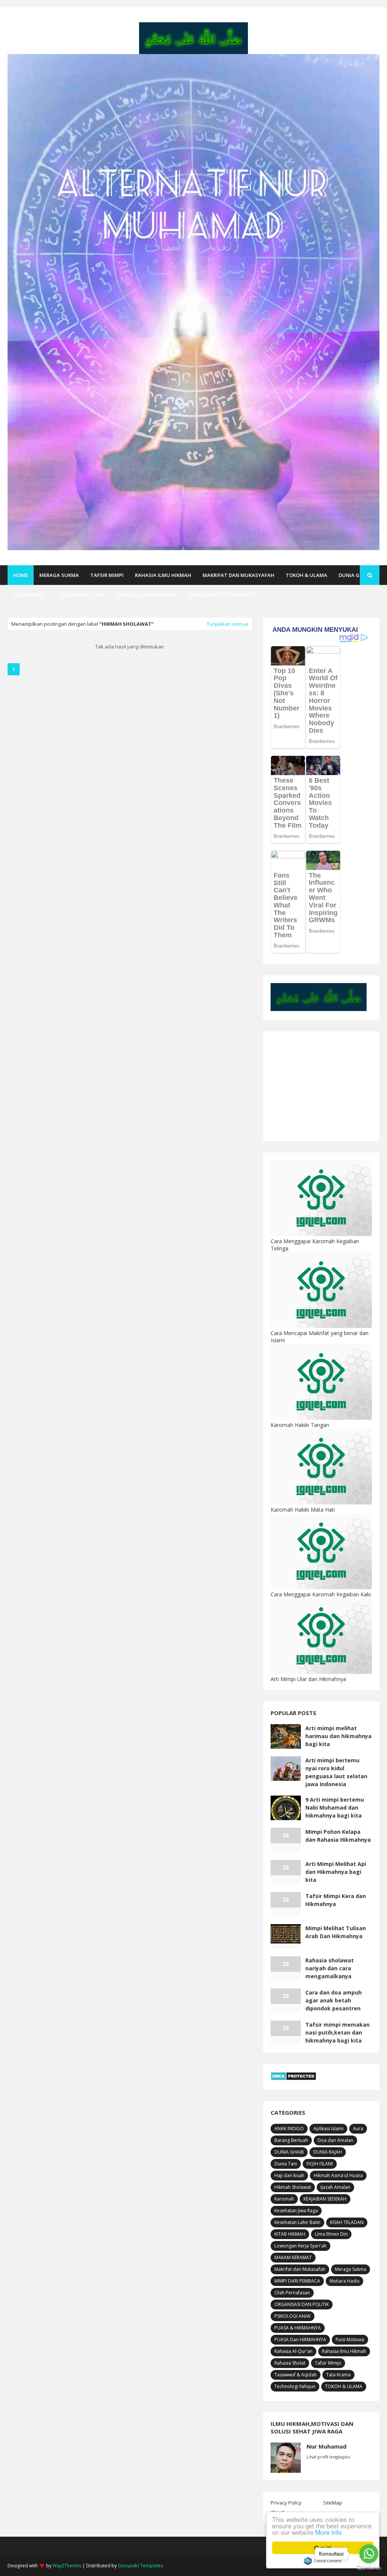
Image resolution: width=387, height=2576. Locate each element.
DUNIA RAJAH (328, 2152)
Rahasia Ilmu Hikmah (344, 2351)
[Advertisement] (321, 1086)
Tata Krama (338, 2375)
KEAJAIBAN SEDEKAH (325, 2199)
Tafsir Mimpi (328, 2363)
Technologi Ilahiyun (295, 2386)
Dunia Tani (286, 2164)
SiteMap (333, 2503)
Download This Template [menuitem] (221, 595)
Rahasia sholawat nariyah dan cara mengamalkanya (330, 1968)
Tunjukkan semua (227, 624)
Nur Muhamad (327, 2446)
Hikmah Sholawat (293, 2187)
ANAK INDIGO (289, 2129)
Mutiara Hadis (344, 2281)
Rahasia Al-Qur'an (293, 2351)
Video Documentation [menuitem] (146, 595)
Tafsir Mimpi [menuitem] (107, 575)
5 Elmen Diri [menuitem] (29, 595)
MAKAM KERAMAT (293, 2257)
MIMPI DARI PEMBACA (297, 2281)
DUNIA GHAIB (289, 2152)
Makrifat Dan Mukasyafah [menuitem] (238, 575)
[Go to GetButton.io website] (369, 2568)
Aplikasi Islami (328, 2129)
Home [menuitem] (21, 575)
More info (328, 2532)
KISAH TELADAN (347, 2222)
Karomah (284, 2199)
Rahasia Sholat (290, 2363)
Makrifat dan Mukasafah (300, 2269)
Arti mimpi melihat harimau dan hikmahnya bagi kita (338, 1736)
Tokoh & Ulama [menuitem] (307, 575)
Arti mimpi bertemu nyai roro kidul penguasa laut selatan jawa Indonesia (336, 1772)
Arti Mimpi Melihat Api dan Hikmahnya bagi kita (336, 1872)
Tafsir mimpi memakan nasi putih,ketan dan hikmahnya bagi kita (337, 2032)
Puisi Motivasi (350, 2339)
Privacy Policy (286, 2503)
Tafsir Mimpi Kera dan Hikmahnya (336, 1900)
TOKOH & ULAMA (344, 2386)
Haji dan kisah (289, 2175)
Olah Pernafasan (292, 2293)
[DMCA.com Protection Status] (293, 2079)
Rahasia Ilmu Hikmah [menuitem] (163, 575)
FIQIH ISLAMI (320, 2164)
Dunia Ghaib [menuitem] (355, 575)
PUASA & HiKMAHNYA (298, 2328)
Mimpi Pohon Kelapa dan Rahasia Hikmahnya (338, 1836)
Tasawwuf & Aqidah (296, 2375)
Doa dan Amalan (335, 2140)
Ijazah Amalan (335, 2187)
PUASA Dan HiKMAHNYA (300, 2339)
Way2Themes (67, 2566)
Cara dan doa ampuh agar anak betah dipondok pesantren (334, 2000)
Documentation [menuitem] (83, 595)
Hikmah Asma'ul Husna (338, 2175)
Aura (358, 2129)
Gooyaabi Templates (140, 2566)
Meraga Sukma (351, 2269)
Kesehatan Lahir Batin (297, 2222)
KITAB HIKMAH (290, 2234)
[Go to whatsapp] (369, 2554)
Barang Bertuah (291, 2140)
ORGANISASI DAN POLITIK (302, 2304)
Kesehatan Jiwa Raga (296, 2211)
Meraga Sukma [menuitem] (59, 575)
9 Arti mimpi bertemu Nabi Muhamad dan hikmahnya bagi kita (335, 1808)
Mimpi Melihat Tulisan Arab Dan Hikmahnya (336, 1932)
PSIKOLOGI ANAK (293, 2316)
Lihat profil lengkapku (328, 2457)
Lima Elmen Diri (331, 2234)
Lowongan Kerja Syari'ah (300, 2246)
